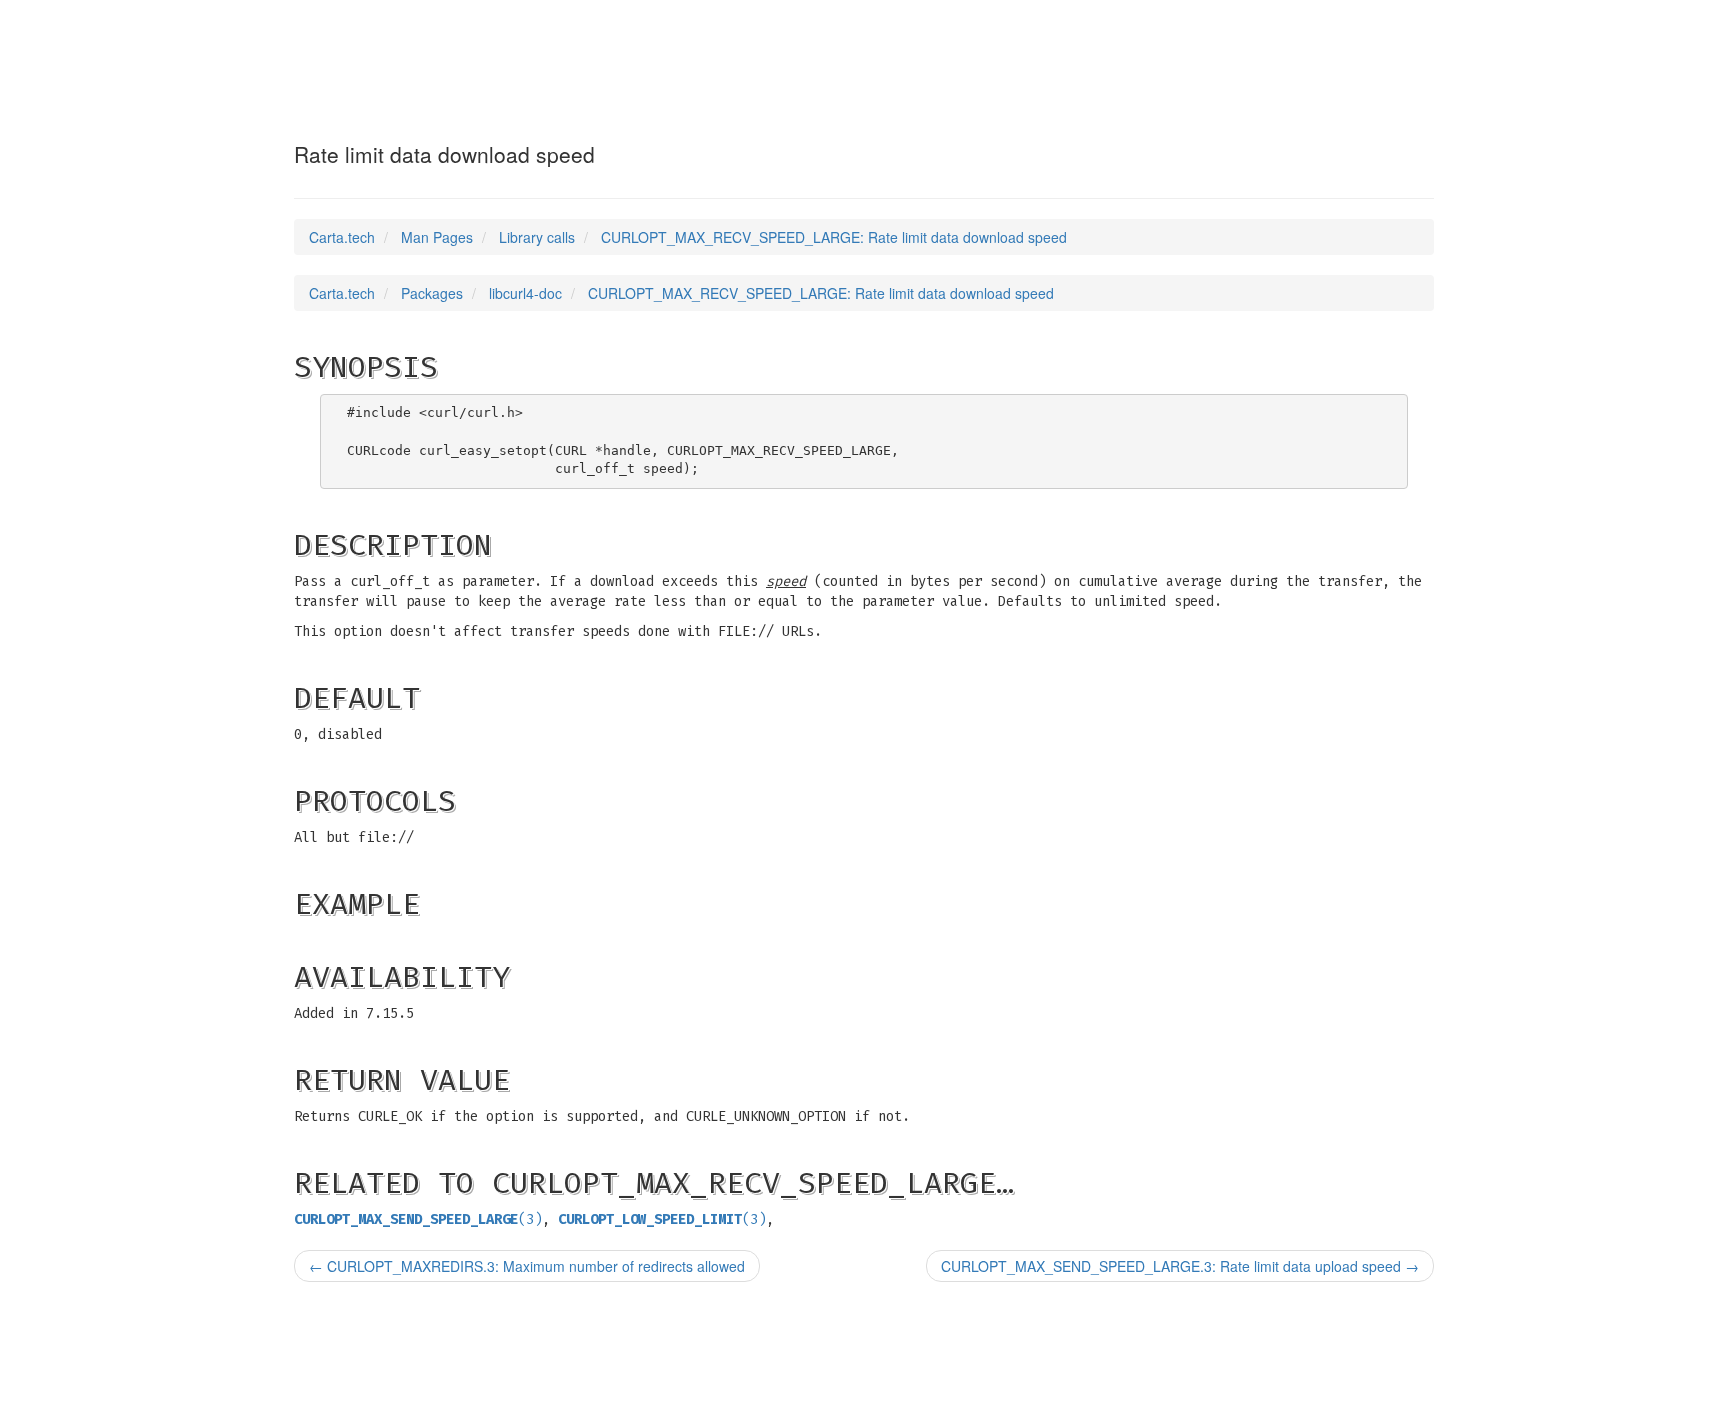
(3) (418, 1219)
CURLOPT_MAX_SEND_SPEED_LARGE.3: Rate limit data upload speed (1180, 1266)
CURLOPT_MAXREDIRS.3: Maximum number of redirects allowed (527, 1266)
